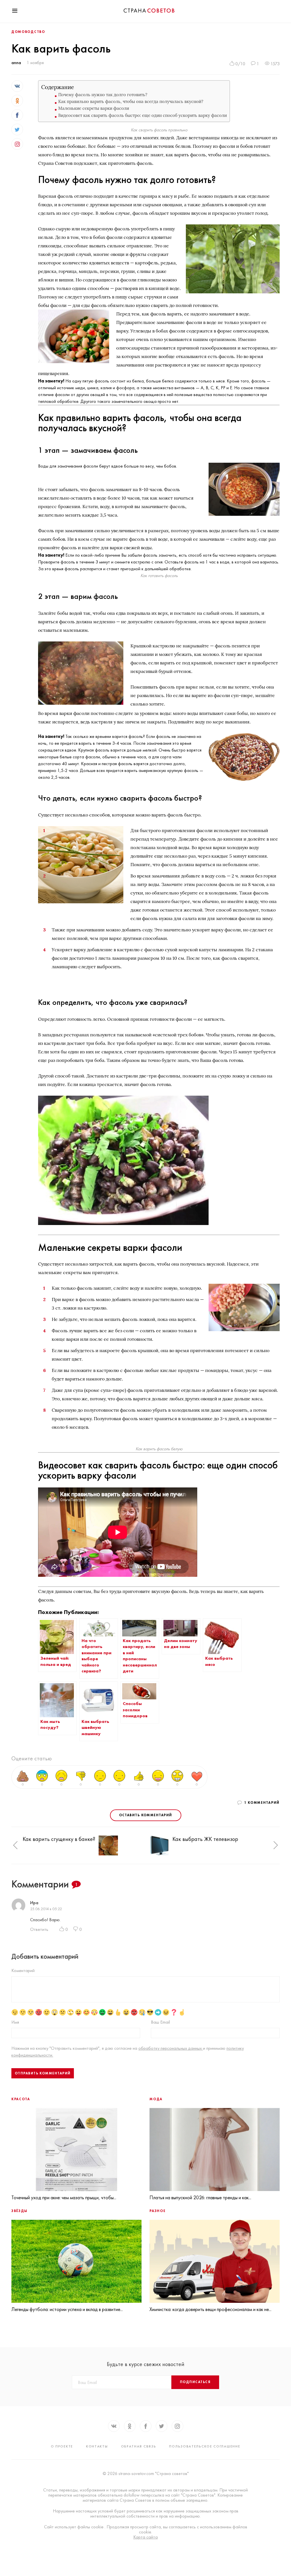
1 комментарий (262, 1803)
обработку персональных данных (171, 2048)
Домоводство (28, 32)
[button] (15, 1846)
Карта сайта (145, 2537)
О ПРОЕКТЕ (62, 2446)
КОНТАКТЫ (97, 2446)
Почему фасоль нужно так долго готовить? (103, 95)
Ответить (39, 1929)
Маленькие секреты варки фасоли (94, 108)
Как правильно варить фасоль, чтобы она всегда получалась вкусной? (131, 101)
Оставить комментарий (146, 1815)
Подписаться (195, 2382)
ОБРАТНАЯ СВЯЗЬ (139, 2446)
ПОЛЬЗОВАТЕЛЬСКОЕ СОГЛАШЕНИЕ (205, 2446)
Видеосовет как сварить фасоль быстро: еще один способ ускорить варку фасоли (143, 115)
